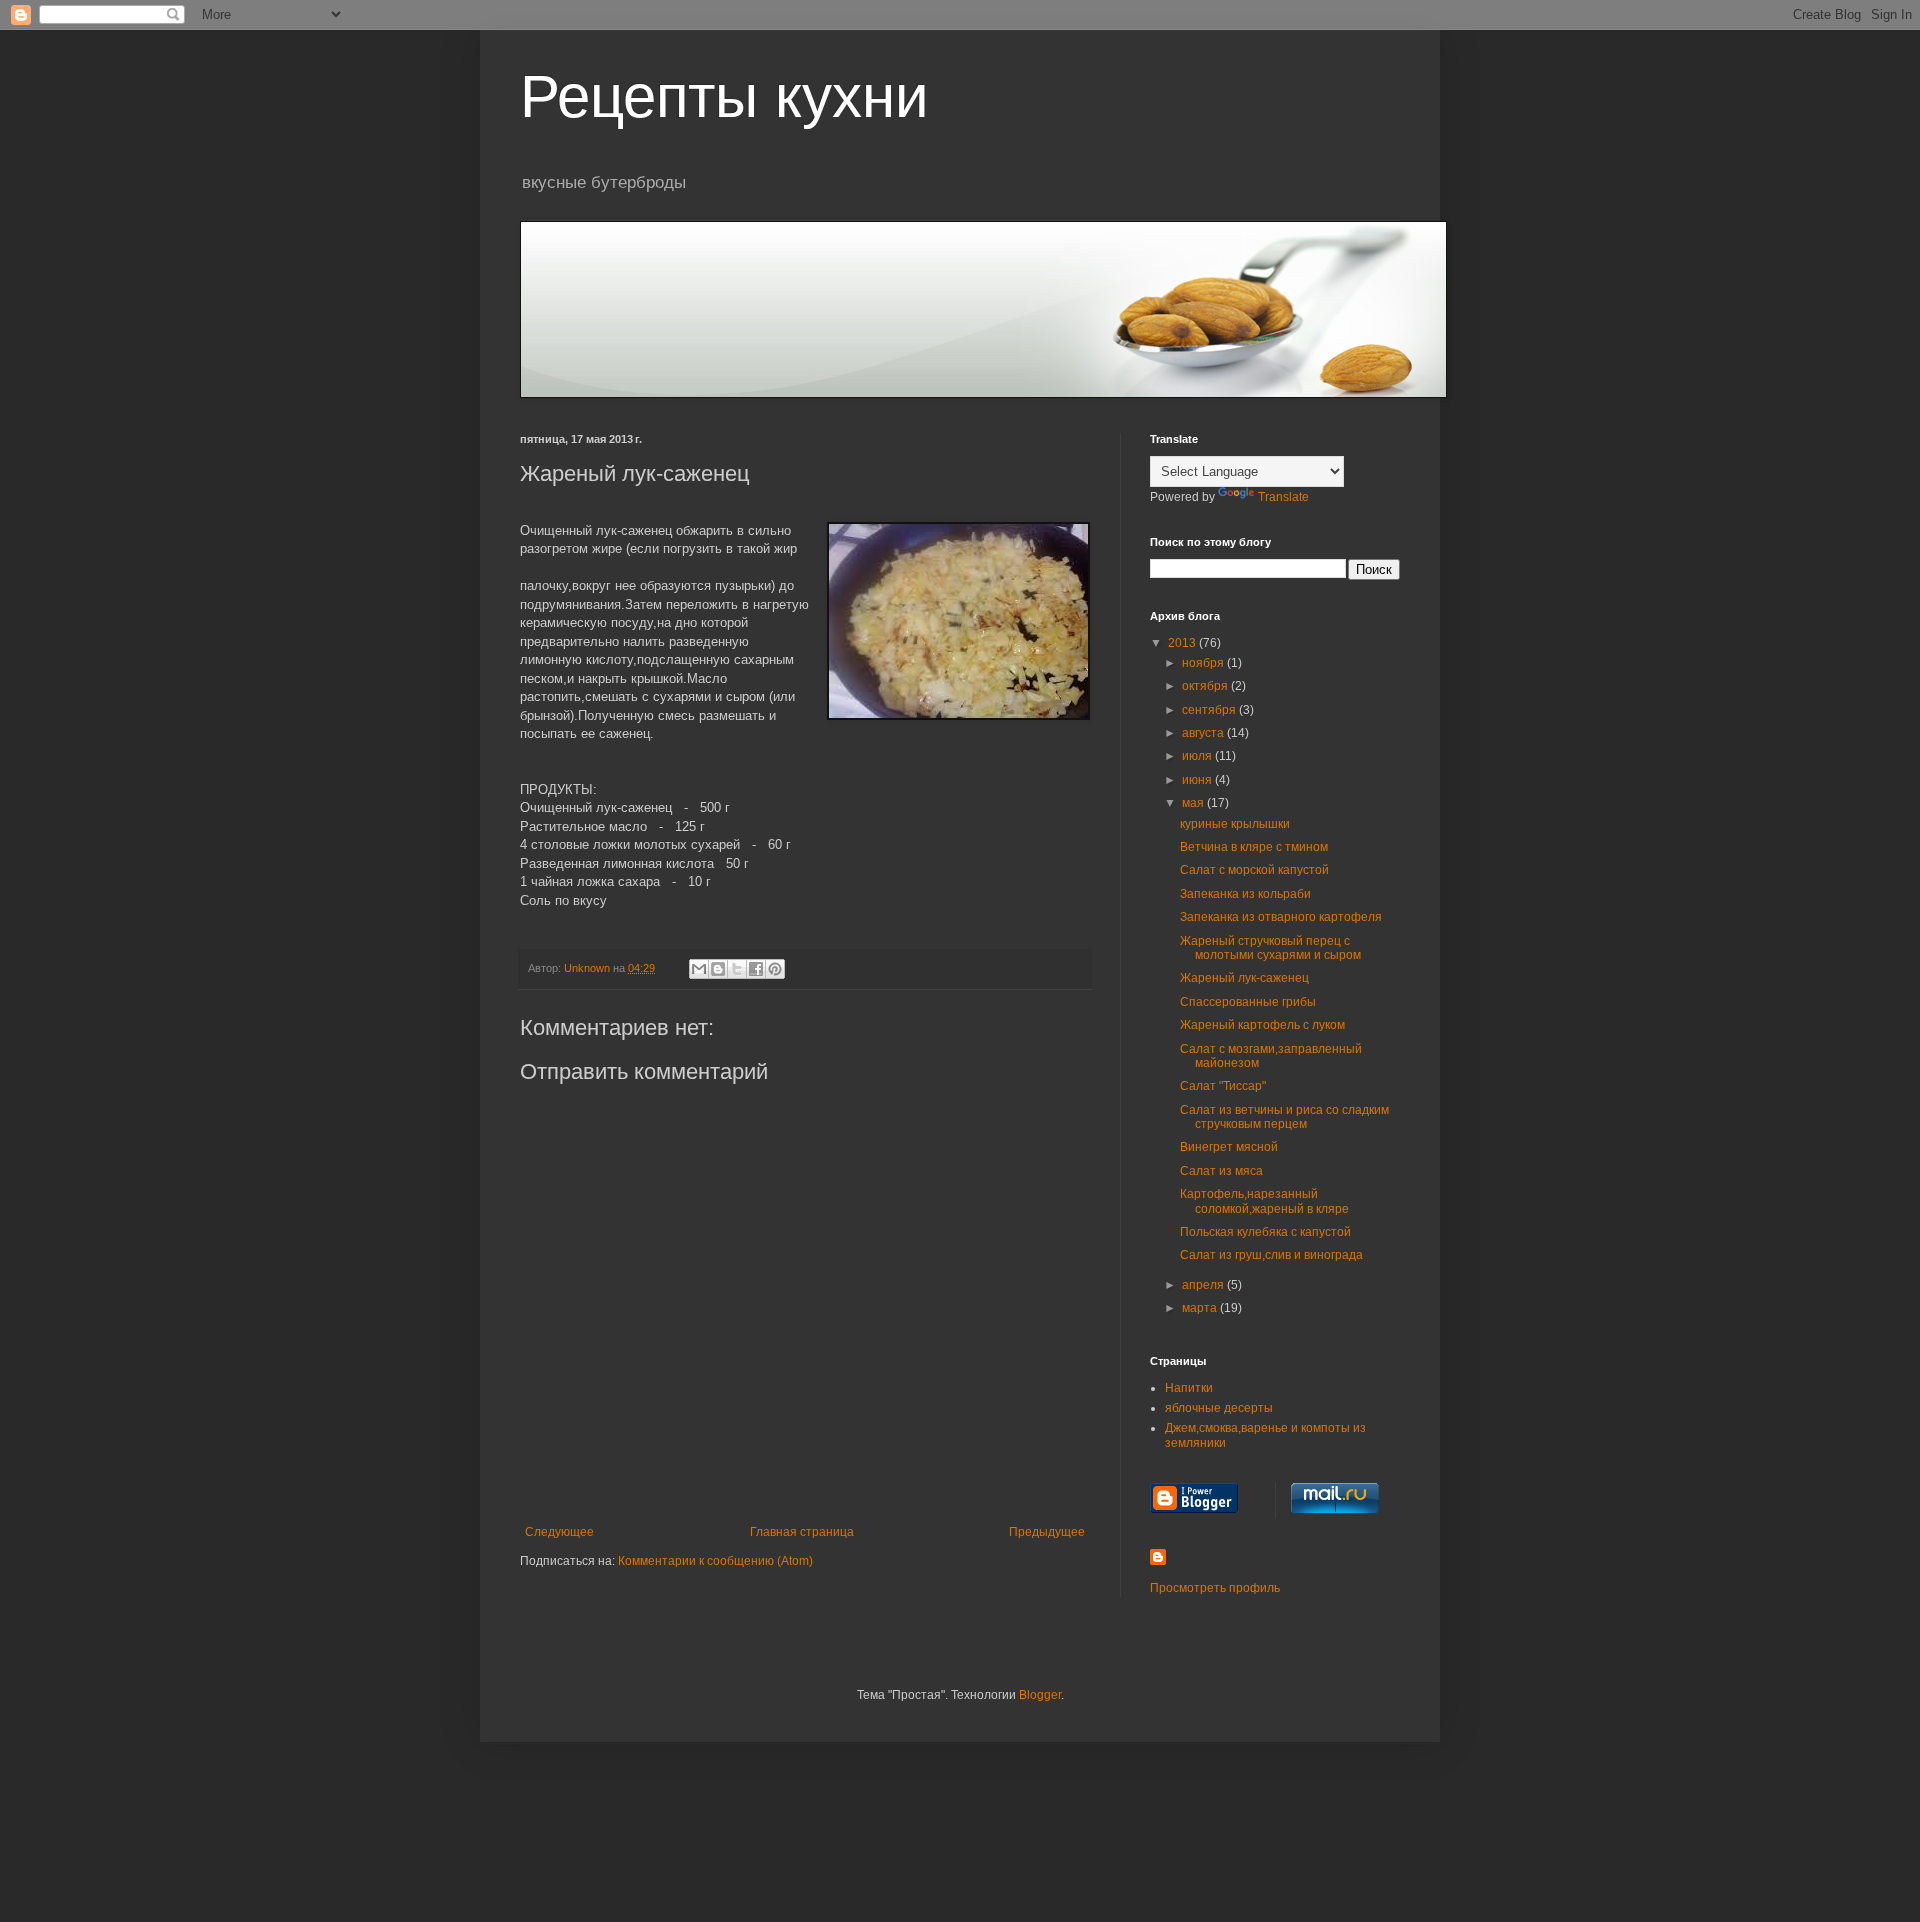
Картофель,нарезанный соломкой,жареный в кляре (1264, 1201)
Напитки (1189, 1388)
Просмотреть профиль (1215, 1588)
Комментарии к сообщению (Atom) (715, 1561)
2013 (1183, 643)
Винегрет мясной (1229, 1147)
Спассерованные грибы (1248, 1002)
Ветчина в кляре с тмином (1254, 847)
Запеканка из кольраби (1245, 894)
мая (1194, 803)
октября (1206, 686)
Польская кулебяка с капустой (1265, 1232)
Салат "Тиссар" (1223, 1086)
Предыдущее (1047, 1532)
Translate (1283, 497)
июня (1198, 780)
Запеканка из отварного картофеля (1281, 917)
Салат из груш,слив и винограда (1271, 1255)
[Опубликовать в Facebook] (756, 969)
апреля (1204, 1285)
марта (1201, 1308)
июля (1198, 756)
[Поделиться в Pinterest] (775, 969)
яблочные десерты (1219, 1408)
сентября (1210, 710)
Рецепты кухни (724, 96)
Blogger (1040, 1695)
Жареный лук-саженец (1244, 978)
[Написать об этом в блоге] (718, 969)
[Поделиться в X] (737, 969)
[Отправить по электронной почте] (699, 969)
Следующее (559, 1532)
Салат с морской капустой (1254, 870)
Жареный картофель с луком (1262, 1025)
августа (1204, 733)
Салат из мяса (1221, 1171)
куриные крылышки (1235, 824)
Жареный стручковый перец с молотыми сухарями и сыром (1270, 948)
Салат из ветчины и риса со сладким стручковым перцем (1284, 1117)
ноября (1204, 663)
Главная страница (802, 1532)
